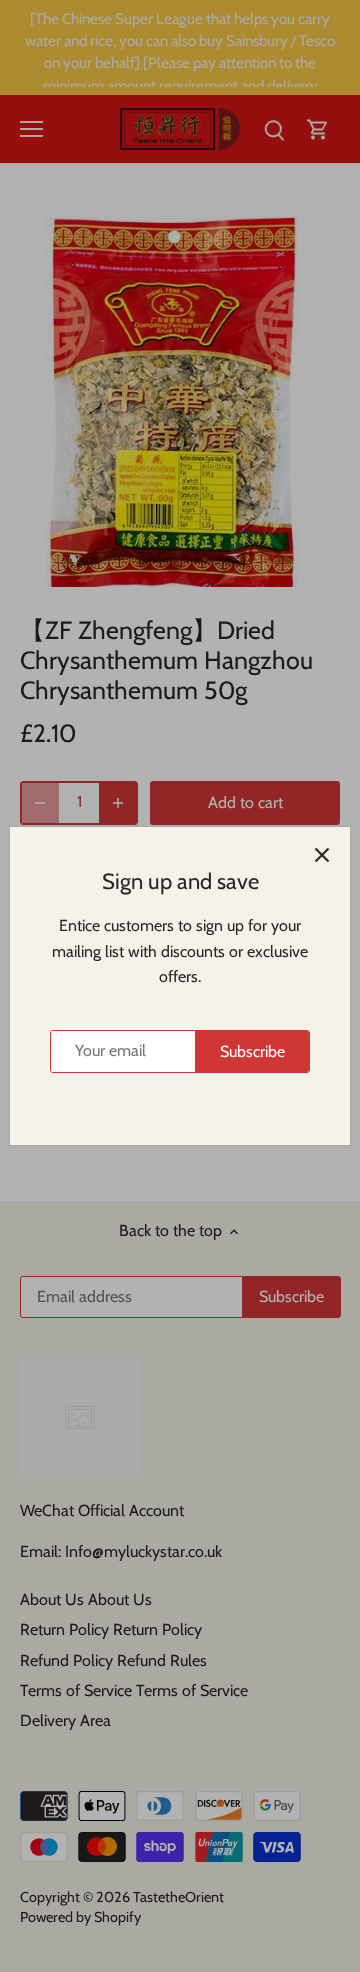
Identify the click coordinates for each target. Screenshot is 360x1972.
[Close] (322, 855)
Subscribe (252, 1051)
